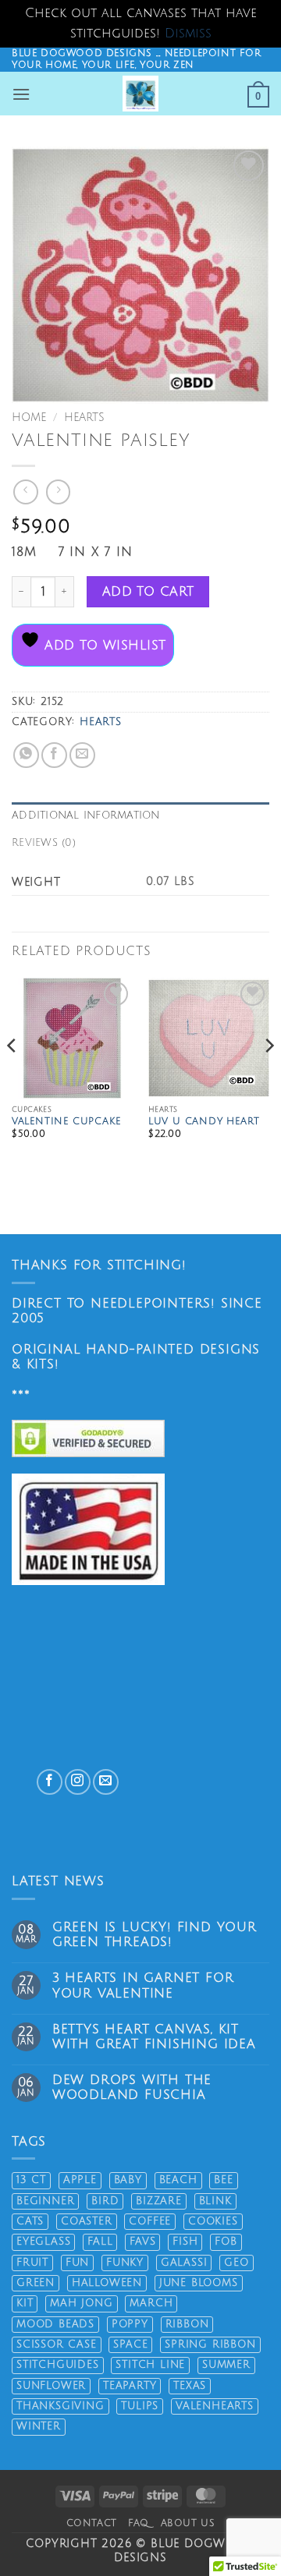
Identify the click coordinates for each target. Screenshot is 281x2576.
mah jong (81, 2303)
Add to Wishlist (103, 646)
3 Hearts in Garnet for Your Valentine (143, 1985)
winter (39, 2426)
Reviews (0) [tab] (44, 843)
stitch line (150, 2365)
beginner (45, 2201)
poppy (130, 2324)
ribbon (187, 2324)
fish (185, 2242)
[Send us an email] (106, 1782)
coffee (150, 2221)
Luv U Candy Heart (204, 1122)
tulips (140, 2406)
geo (236, 2263)
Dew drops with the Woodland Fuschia (132, 2088)
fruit (32, 2263)
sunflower (51, 2386)
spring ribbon (210, 2344)
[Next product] (25, 492)
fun (77, 2263)
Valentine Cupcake (66, 1122)
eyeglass (43, 2242)
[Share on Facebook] (54, 755)
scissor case (57, 2344)
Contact (92, 2523)
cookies (213, 2221)
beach (178, 2180)
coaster (87, 2221)
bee (223, 2180)
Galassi (184, 2263)
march (151, 2303)
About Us (188, 2523)
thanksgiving (60, 2406)
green (36, 2283)
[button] (21, 94)
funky (125, 2263)
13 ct (31, 2180)
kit (25, 2303)
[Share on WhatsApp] (26, 755)
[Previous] (12, 1077)
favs (142, 2242)
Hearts (84, 418)
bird (105, 2201)
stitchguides (58, 2365)
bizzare (159, 2201)
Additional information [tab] (86, 816)
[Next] (269, 1077)
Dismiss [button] (188, 34)
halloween (107, 2283)
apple (80, 2180)
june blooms (199, 2283)
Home (29, 418)
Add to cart (148, 592)
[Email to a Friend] (82, 755)
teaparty (130, 2386)
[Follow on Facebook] (50, 1782)
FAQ (139, 2523)
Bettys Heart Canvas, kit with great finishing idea (154, 2037)
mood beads (55, 2324)
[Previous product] (58, 492)
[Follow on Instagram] (78, 1782)
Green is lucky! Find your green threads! (155, 1935)
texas (190, 2386)
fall (100, 2242)
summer (226, 2365)
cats (30, 2221)
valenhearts (215, 2406)
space (130, 2344)
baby (128, 2180)
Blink (215, 2201)
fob (226, 2242)
